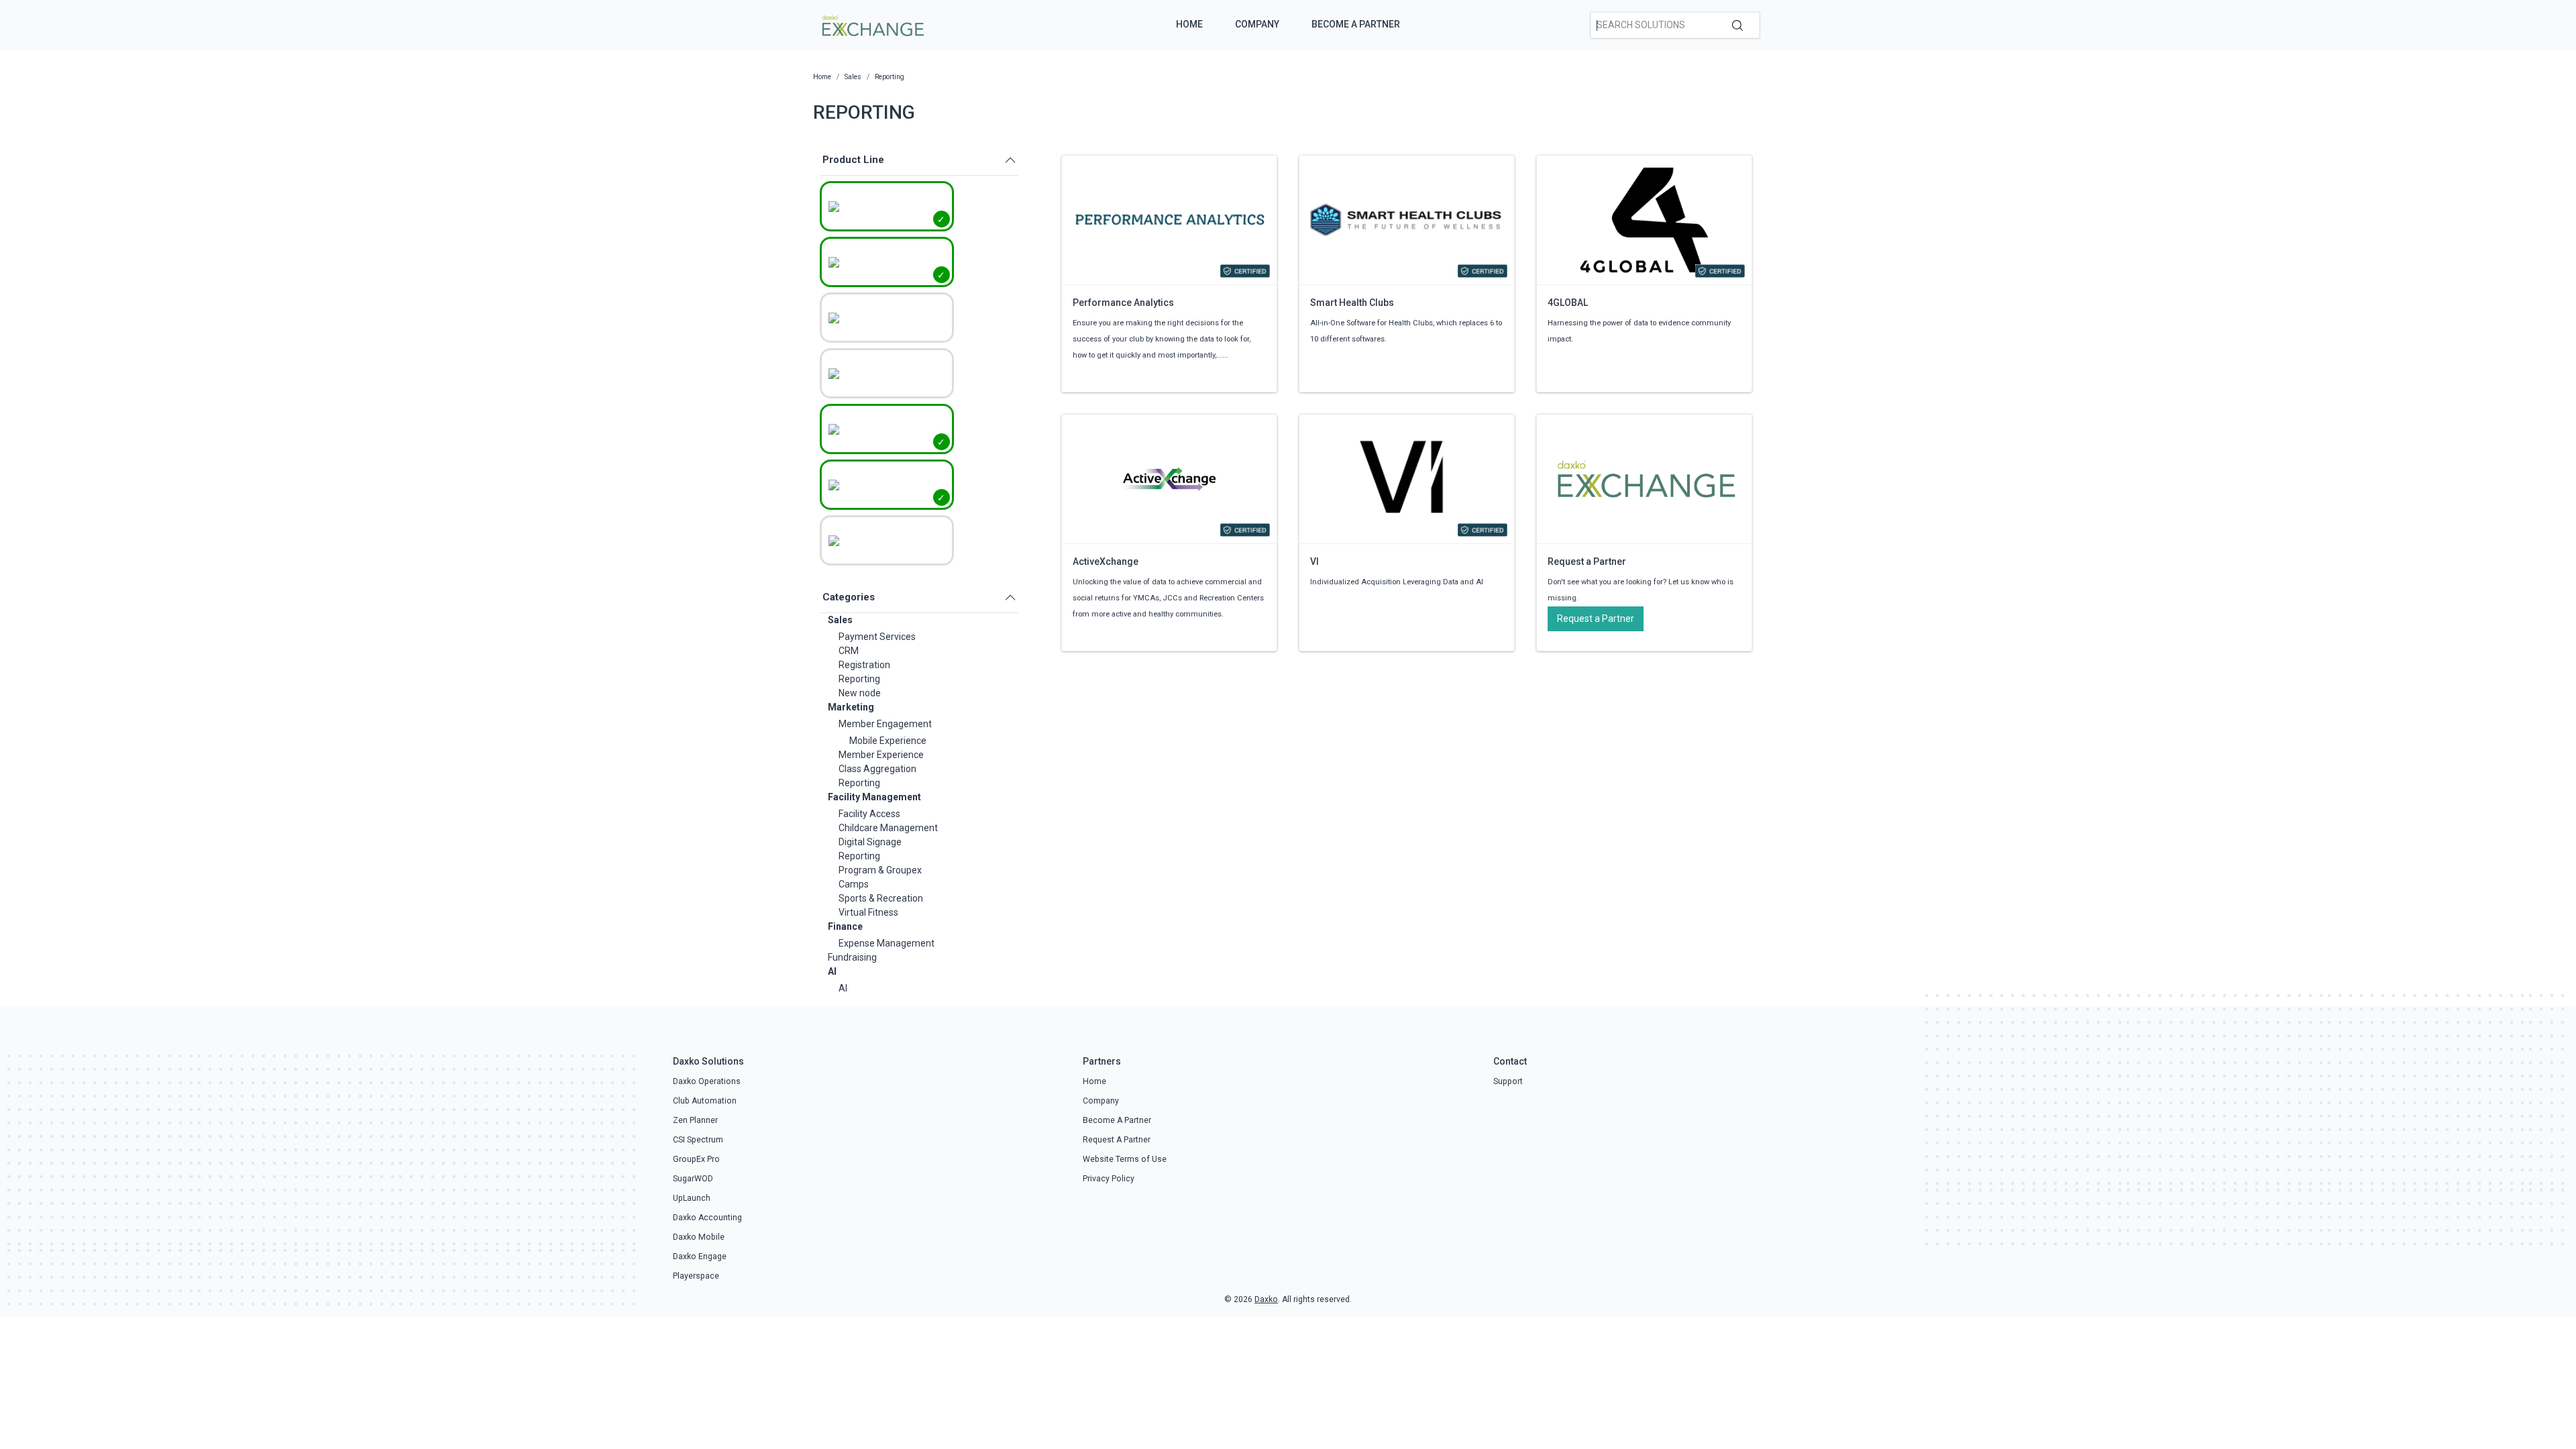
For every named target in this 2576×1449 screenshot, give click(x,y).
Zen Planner (695, 1120)
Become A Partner (1356, 24)
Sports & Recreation (881, 898)
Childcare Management (888, 828)
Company (1257, 24)
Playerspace (696, 1276)
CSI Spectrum (698, 1140)
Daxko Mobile (699, 1237)
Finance (845, 926)
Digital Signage (870, 842)
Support (1508, 1081)
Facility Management (874, 797)
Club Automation (705, 1101)
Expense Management (887, 943)
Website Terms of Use (1125, 1159)
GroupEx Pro (696, 1159)
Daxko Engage (700, 1256)
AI (832, 971)
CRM (849, 651)
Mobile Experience (888, 741)
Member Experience (881, 755)
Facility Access (869, 814)
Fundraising (852, 957)
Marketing (851, 707)
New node (860, 693)
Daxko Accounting (707, 1218)
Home (1189, 24)
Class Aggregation (877, 769)
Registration (864, 665)
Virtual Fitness (868, 912)
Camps (854, 884)
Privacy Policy (1109, 1179)
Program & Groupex (880, 870)
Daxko (1266, 1299)
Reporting (859, 679)
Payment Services (877, 637)
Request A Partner (1117, 1140)
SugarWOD (693, 1179)
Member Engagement (885, 724)
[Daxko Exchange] (872, 24)
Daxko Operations (707, 1081)
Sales (840, 620)
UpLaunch (692, 1198)
